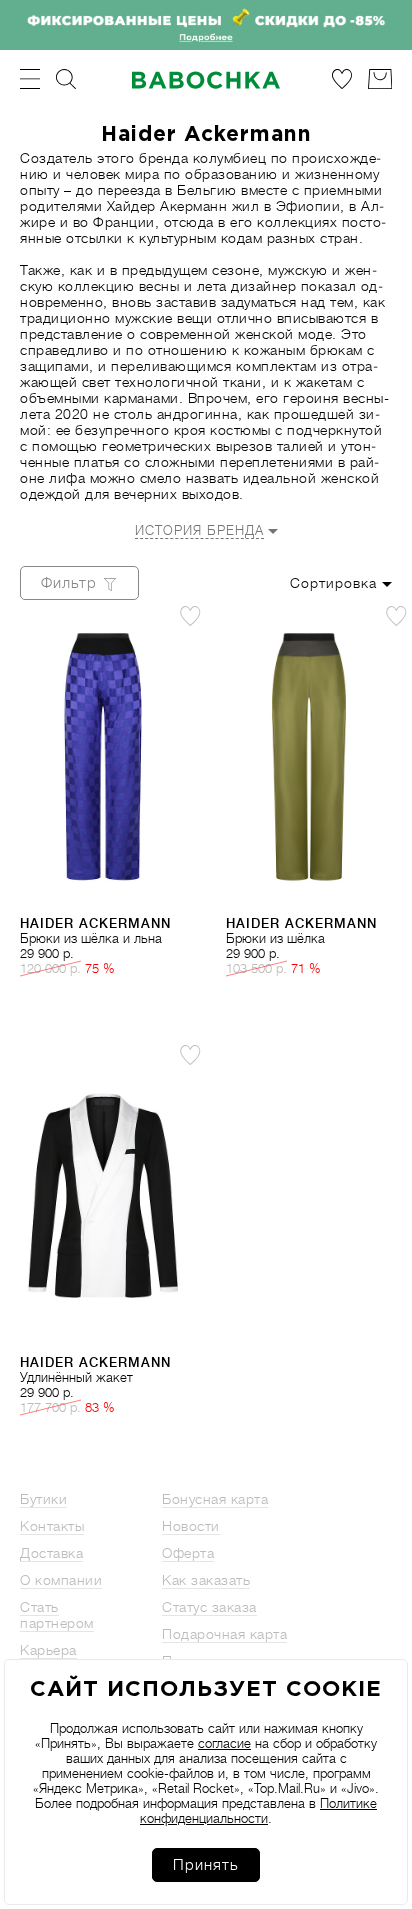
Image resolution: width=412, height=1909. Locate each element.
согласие (224, 1743)
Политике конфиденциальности (258, 1811)
